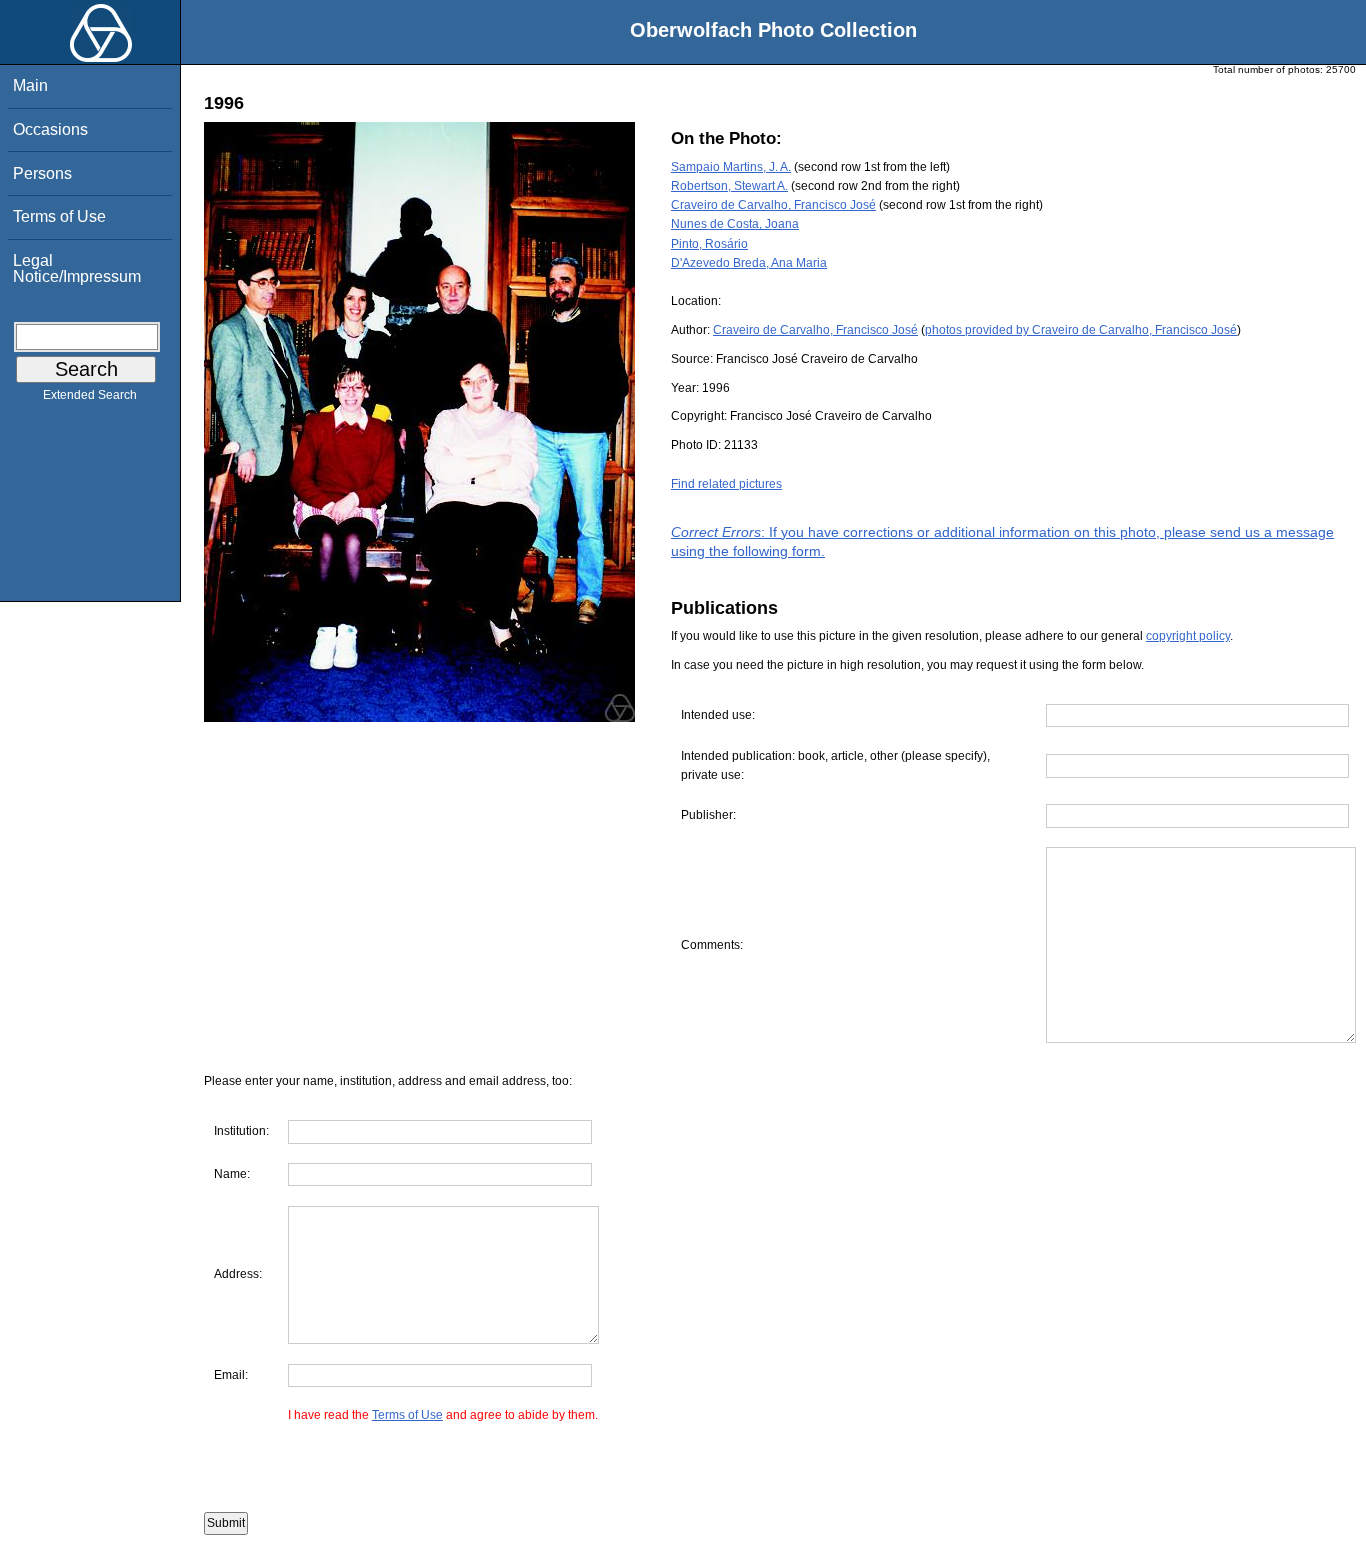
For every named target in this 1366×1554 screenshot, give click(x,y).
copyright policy (1188, 636)
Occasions (50, 129)
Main (30, 85)
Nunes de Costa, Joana (735, 224)
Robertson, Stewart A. (729, 186)
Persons (42, 173)
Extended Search (90, 395)
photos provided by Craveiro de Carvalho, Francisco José (1081, 330)
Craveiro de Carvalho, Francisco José (773, 205)
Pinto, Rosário (709, 244)
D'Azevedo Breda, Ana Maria (749, 263)
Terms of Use (59, 216)
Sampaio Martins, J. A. (731, 167)
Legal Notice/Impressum (77, 268)
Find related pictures (726, 484)
